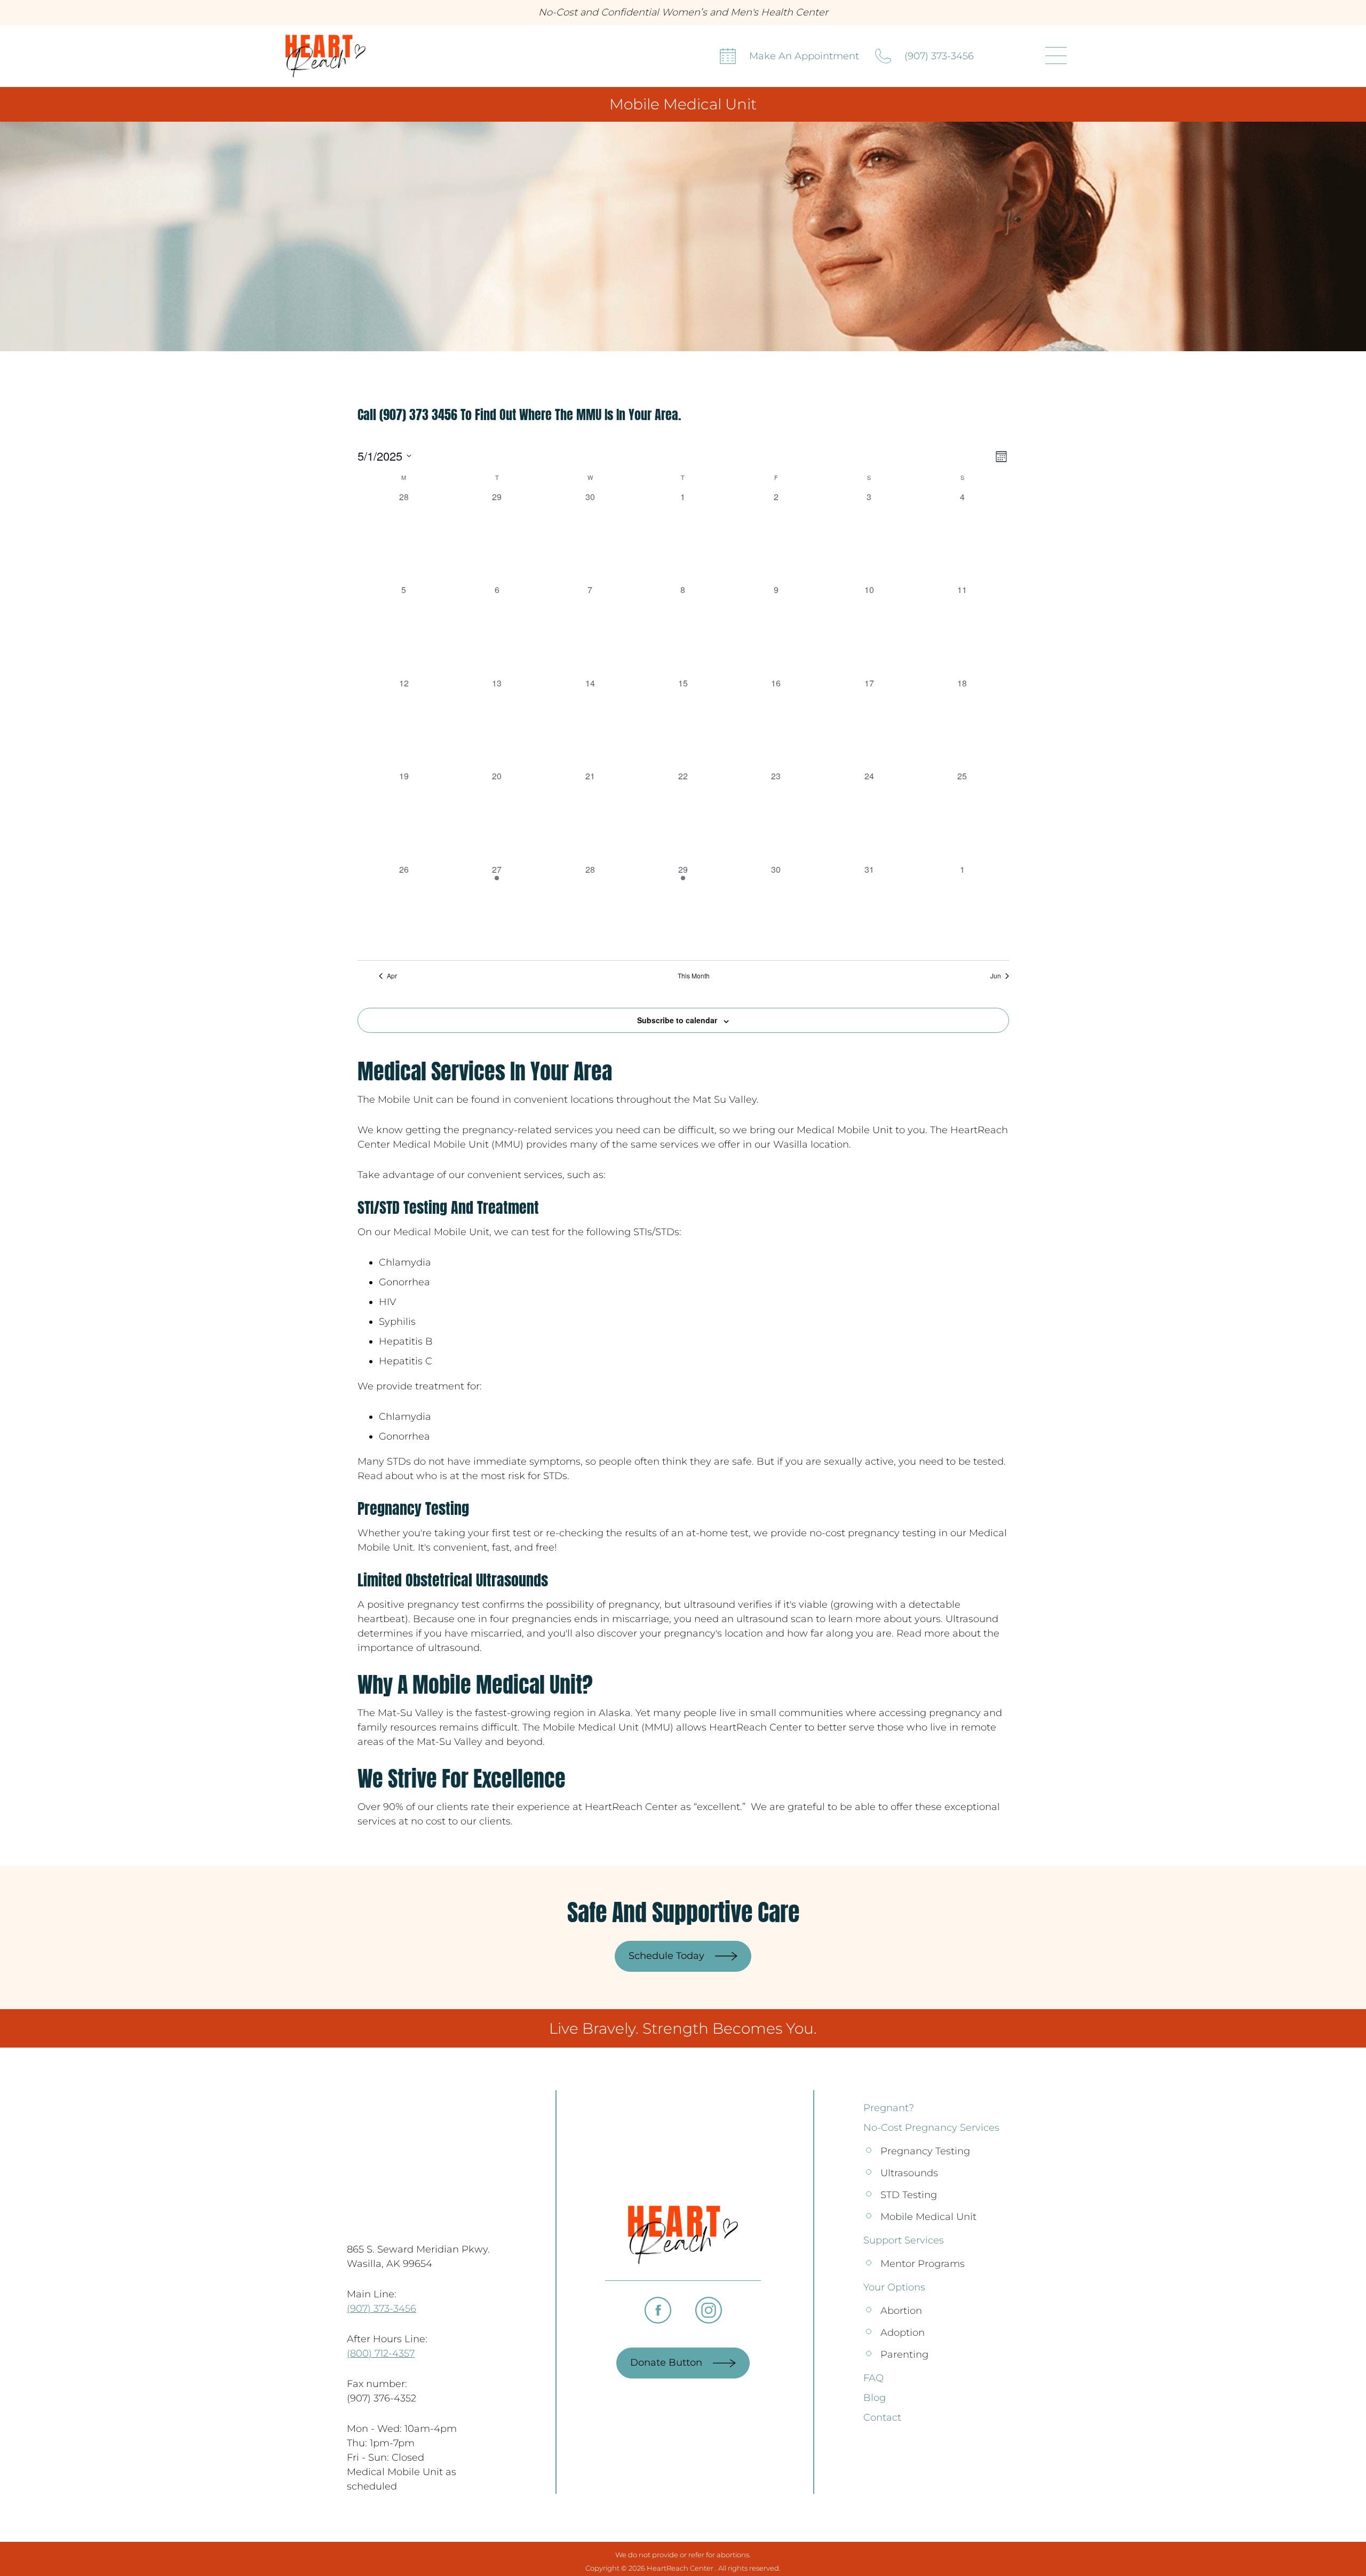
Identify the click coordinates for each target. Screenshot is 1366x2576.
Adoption (903, 2333)
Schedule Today (666, 1956)
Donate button (666, 2362)
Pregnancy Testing (925, 2151)
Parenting (904, 2354)
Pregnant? (889, 2108)
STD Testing (909, 2195)
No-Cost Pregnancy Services (931, 2128)
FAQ (873, 2378)
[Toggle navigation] (1056, 56)
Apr (392, 976)
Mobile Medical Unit (928, 2217)
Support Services (904, 2240)
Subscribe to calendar (677, 1020)
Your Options (894, 2287)
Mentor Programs (923, 2264)
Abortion (901, 2311)
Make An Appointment (804, 56)
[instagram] (709, 2310)
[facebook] (658, 2310)
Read (370, 1476)
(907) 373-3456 (939, 56)
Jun (996, 976)
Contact (882, 2417)
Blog (875, 2398)
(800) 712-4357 (381, 2353)
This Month (694, 976)
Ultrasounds (909, 2173)
